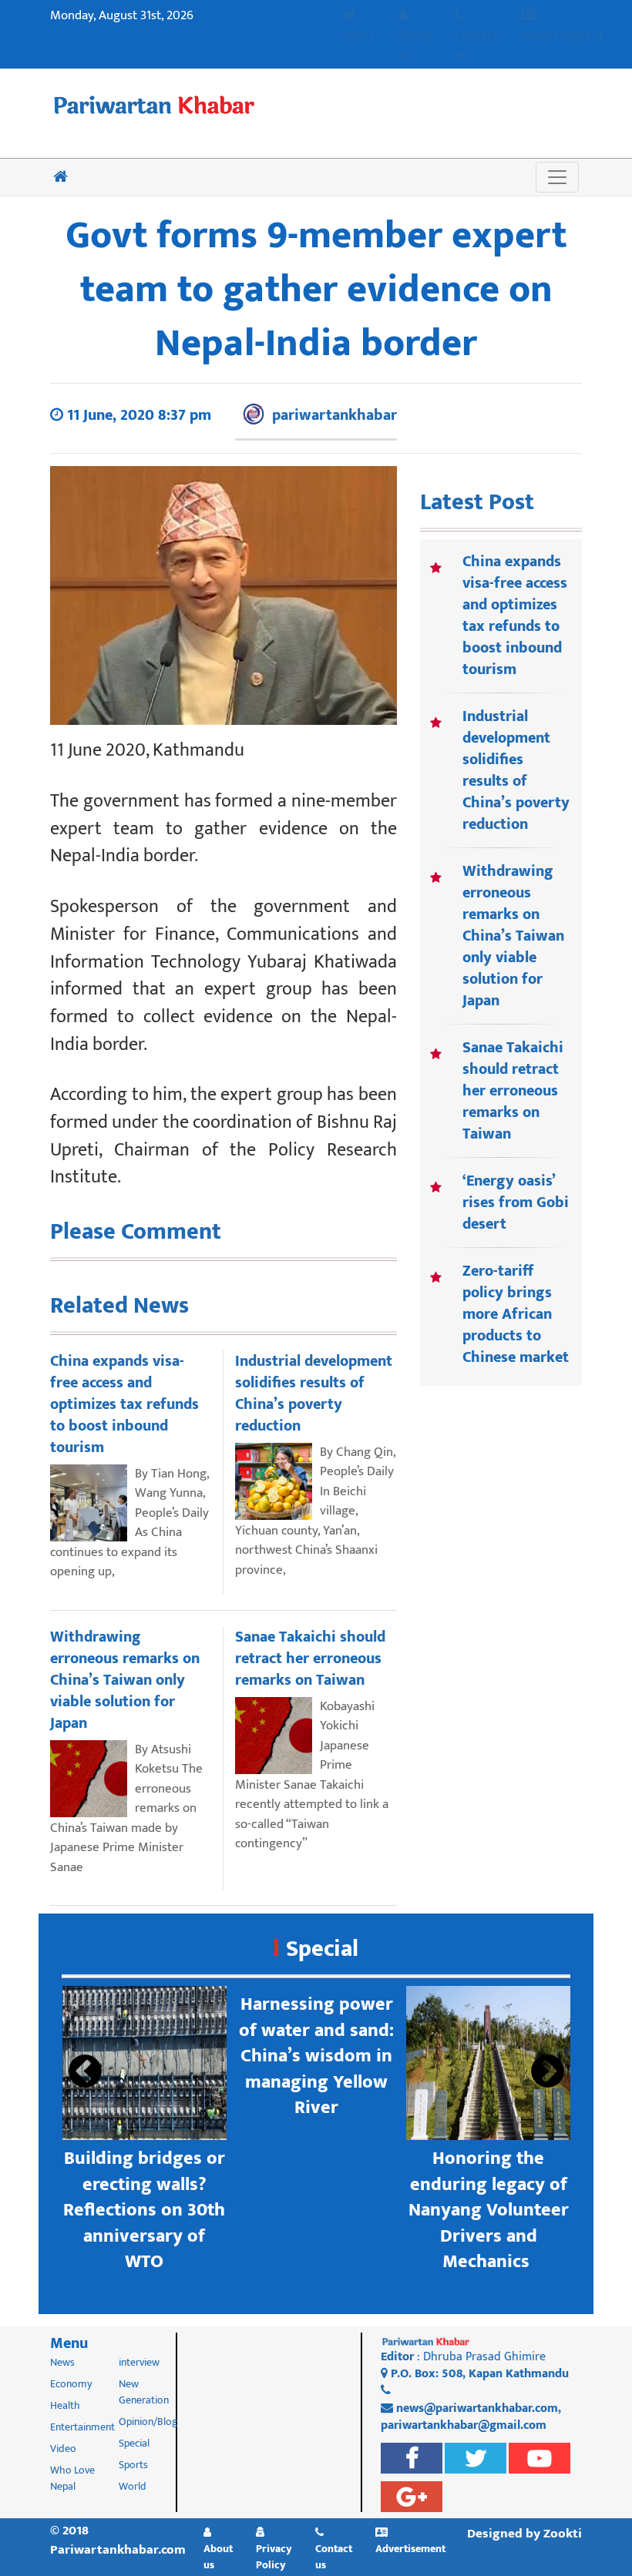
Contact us (476, 45)
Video (63, 2449)
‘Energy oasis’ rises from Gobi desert (516, 1202)
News (62, 2362)
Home (359, 35)
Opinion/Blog (148, 2422)
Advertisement (562, 35)
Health (65, 2405)
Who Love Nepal (72, 2478)
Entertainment (82, 2427)
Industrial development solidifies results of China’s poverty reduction (516, 770)
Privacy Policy (274, 2556)
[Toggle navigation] (557, 177)
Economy (71, 2384)
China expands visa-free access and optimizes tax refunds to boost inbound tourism (515, 615)
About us (415, 45)
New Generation (144, 2392)
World (133, 2486)
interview (139, 2362)
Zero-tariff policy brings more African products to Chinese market (516, 1314)
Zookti (563, 2534)
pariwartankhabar (334, 415)
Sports (133, 2465)
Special (322, 1949)
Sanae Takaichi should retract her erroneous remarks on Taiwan (513, 1091)
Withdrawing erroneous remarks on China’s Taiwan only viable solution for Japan (513, 936)
